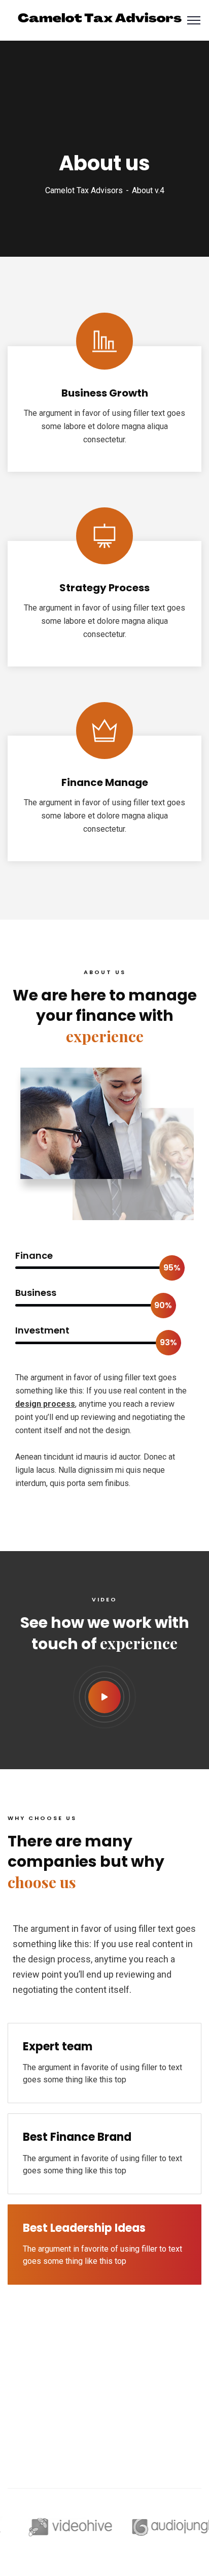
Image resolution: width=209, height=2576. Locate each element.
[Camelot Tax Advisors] (100, 20)
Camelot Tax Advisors (84, 190)
